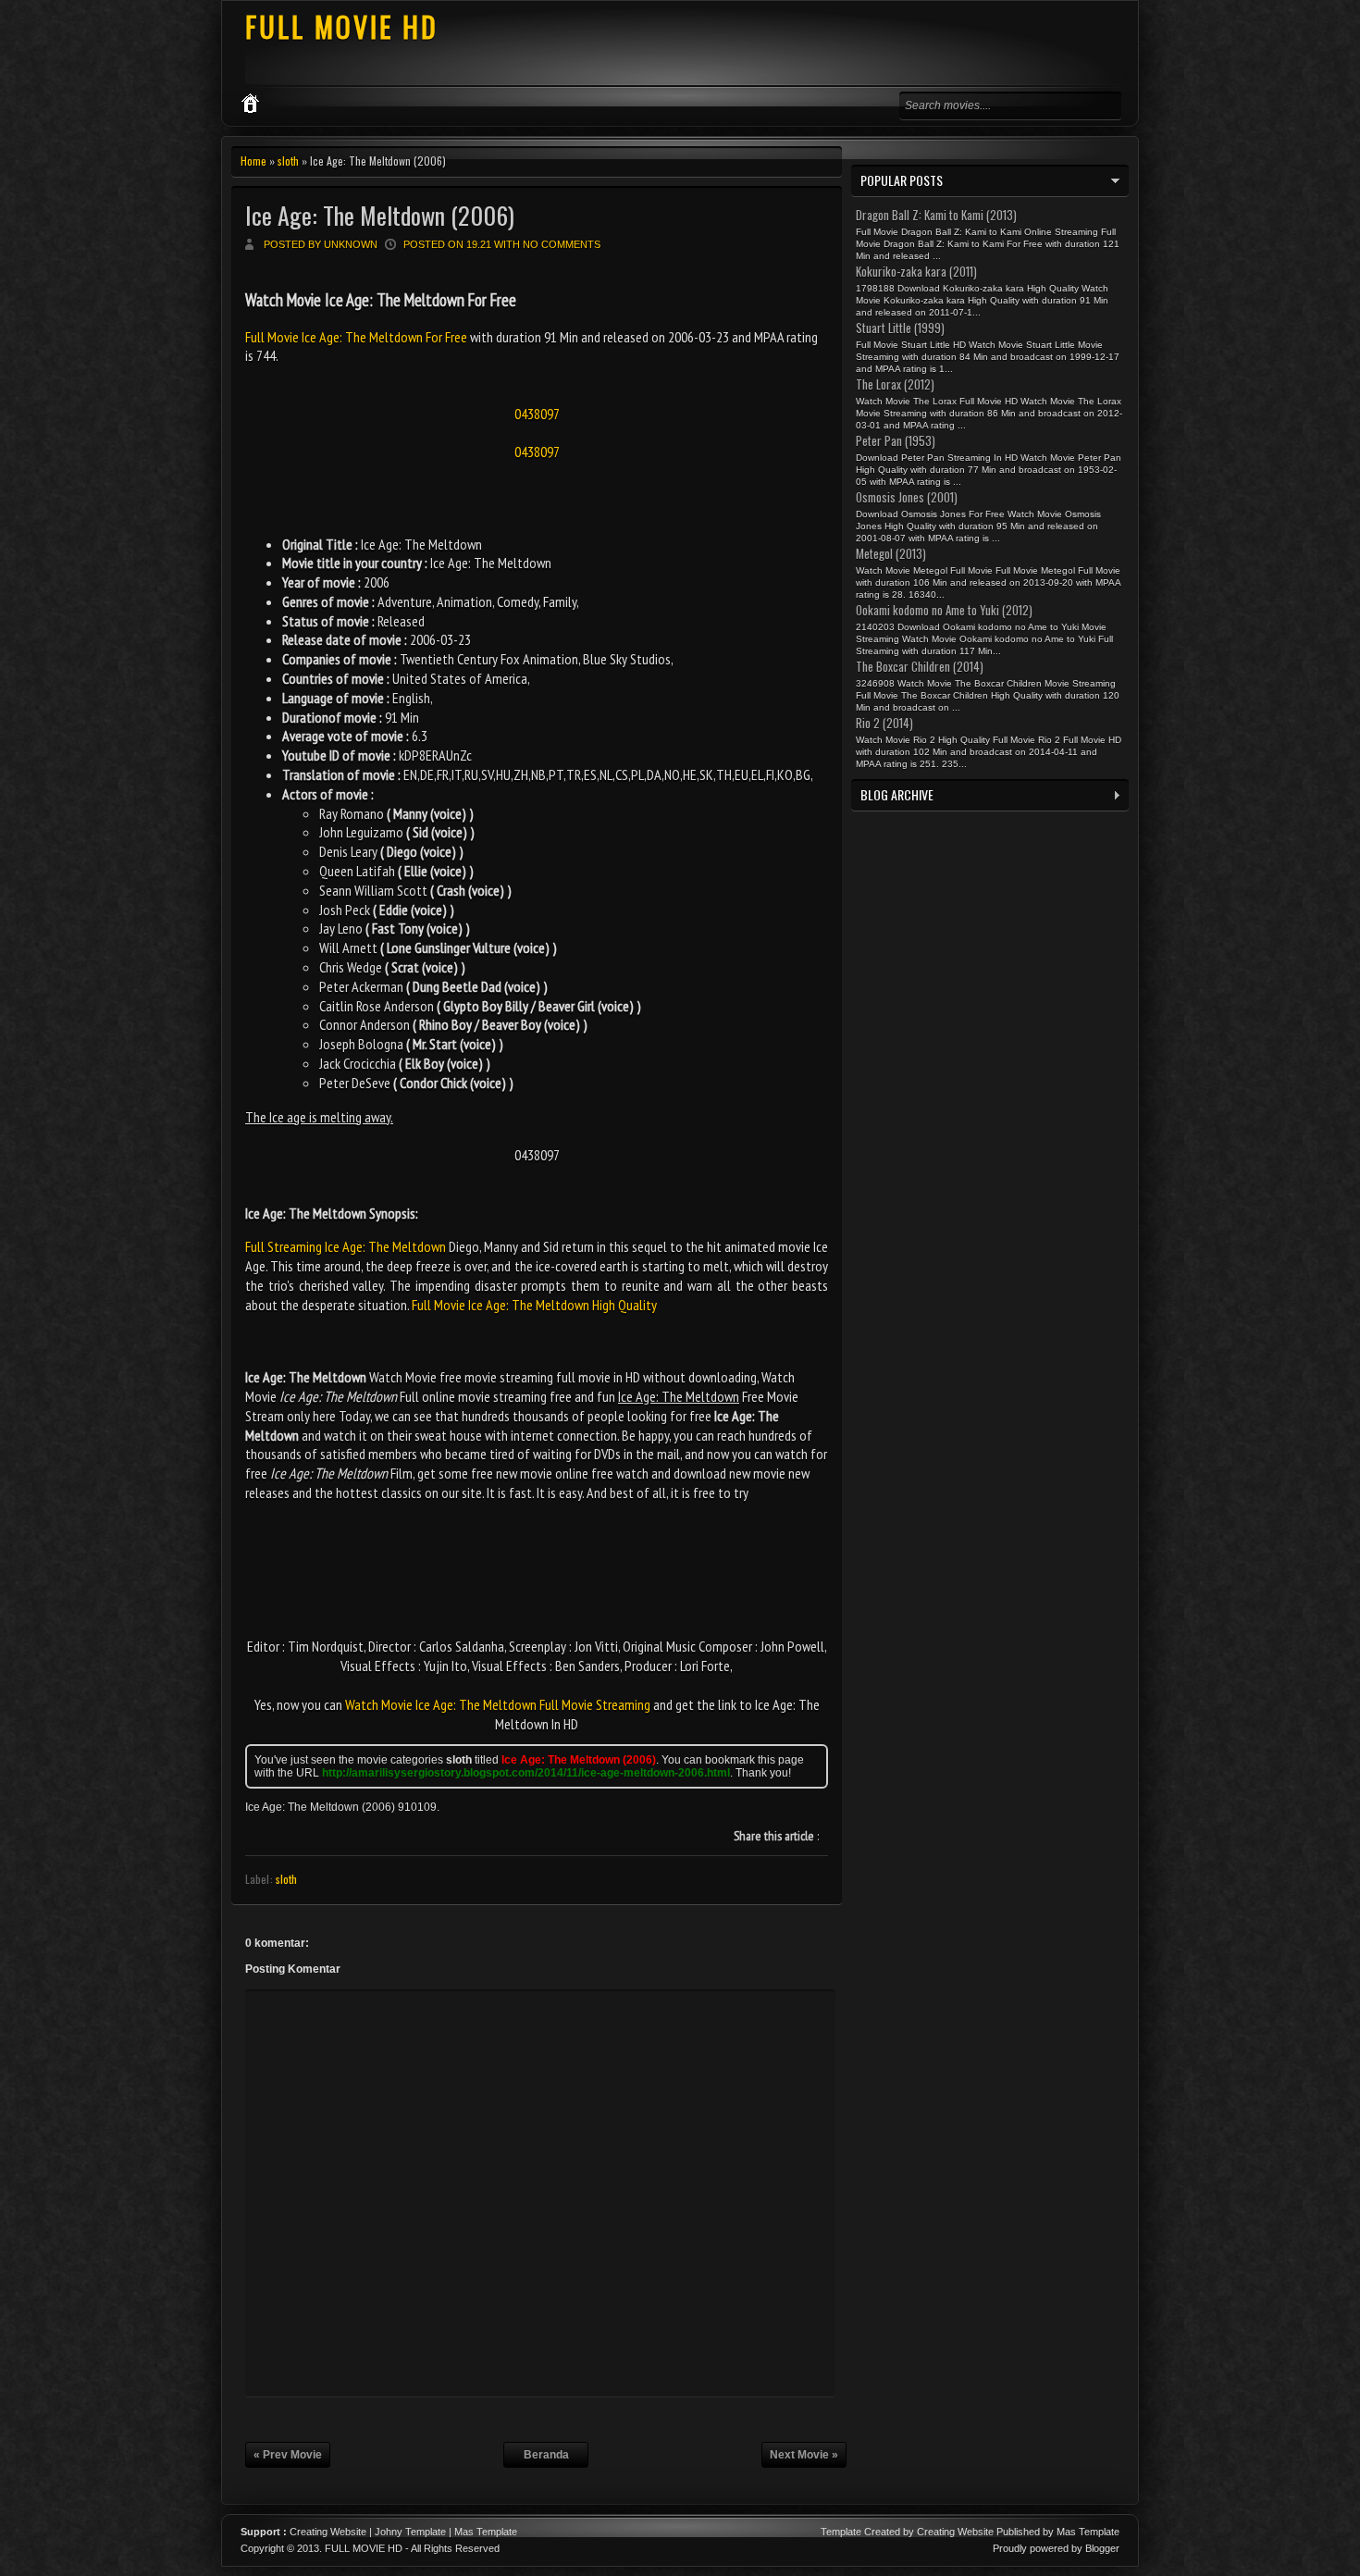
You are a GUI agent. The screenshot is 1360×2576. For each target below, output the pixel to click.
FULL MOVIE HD (342, 26)
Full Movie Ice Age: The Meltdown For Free (358, 337)
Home (253, 161)
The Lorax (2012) (895, 384)
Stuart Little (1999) (900, 328)
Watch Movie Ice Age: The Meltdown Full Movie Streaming (498, 1704)
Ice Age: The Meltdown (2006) (380, 215)
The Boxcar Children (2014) (920, 666)
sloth (288, 161)
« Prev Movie (288, 2455)
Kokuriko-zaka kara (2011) (916, 271)
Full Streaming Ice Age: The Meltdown (346, 1246)
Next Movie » (804, 2455)
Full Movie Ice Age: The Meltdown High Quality (534, 1305)
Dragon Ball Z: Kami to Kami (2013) (936, 215)
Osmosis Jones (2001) (907, 497)
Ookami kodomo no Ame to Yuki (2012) (944, 610)
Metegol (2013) (891, 553)
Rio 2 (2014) (884, 723)
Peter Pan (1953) (896, 440)
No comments (562, 244)
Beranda (546, 2455)
